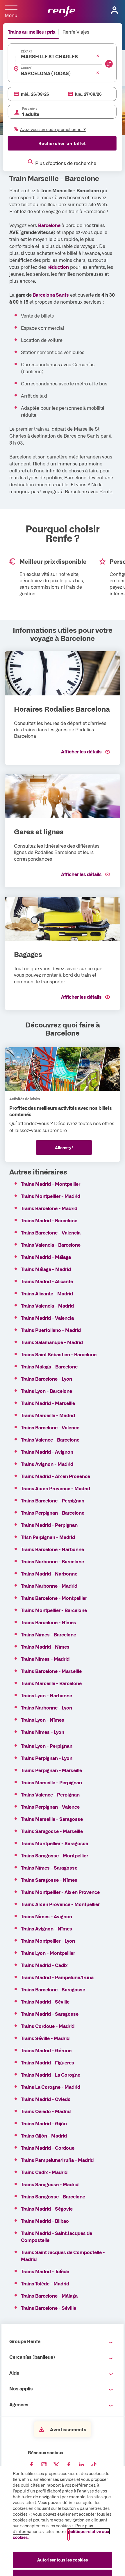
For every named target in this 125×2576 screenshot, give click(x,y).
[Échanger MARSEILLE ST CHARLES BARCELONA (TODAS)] (109, 64)
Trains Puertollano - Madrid (51, 1330)
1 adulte (31, 114)
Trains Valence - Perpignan (50, 1794)
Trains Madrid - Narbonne (49, 1573)
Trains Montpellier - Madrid (51, 1196)
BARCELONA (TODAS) (46, 73)
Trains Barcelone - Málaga (49, 2296)
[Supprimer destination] (98, 72)
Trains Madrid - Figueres (48, 2062)
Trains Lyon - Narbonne (47, 1695)
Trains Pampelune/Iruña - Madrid (57, 2160)
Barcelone (49, 225)
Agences (19, 2404)
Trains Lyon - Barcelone (47, 1391)
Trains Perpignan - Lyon (47, 1758)
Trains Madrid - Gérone (46, 2050)
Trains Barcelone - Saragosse (53, 1989)
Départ (27, 51)
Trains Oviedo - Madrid (46, 2111)
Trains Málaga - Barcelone (49, 1366)
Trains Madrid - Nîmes (45, 1647)
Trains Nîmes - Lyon (43, 1732)
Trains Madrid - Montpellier (51, 1184)
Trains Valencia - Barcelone (51, 1245)
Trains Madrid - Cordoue (48, 2148)
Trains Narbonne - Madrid (49, 1586)
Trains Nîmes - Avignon (47, 1916)
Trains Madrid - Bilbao (45, 2221)
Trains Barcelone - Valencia (51, 1232)
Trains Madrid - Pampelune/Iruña (57, 1977)
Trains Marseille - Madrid (48, 1415)
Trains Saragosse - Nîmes (49, 1880)
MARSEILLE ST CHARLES (49, 56)
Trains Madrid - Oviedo (46, 2099)
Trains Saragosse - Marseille (52, 1831)
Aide (14, 2373)
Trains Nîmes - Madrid (45, 1659)
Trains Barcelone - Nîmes (49, 1622)
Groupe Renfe (25, 2341)
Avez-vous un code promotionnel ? (53, 129)
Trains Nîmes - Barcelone (49, 1634)
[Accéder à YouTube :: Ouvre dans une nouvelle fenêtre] (69, 2465)
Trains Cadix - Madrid (44, 2172)
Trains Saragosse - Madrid (50, 2184)
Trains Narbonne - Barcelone (52, 1561)
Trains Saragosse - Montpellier (55, 1855)
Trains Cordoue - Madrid (48, 2026)
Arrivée (27, 68)
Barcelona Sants (51, 295)
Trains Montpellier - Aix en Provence (60, 1892)
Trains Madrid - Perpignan (49, 1525)
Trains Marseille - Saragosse (52, 1819)
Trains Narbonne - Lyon (47, 1707)
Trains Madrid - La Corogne (51, 2075)
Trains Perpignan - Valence (50, 1807)
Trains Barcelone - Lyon (47, 1379)
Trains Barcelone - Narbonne (52, 1549)
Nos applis (21, 2388)
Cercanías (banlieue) (32, 2357)
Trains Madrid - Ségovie (47, 2209)
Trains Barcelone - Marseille (51, 1671)
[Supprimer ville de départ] (98, 56)
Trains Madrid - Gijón (44, 2123)
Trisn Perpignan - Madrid (48, 1537)
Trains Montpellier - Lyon (48, 1941)
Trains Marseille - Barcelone (51, 1683)
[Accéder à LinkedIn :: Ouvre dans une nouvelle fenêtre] (81, 2465)
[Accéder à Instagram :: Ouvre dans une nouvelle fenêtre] (44, 2465)
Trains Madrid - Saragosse (50, 2014)
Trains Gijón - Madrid (44, 2136)
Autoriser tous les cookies (63, 2560)
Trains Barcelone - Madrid (49, 1208)
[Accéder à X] (56, 2465)
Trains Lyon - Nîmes (43, 1720)
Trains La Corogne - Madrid (51, 2087)
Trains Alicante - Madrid (47, 1293)
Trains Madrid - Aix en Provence (56, 1476)
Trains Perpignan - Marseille (51, 1770)
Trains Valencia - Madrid (47, 1306)
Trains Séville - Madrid (45, 2038)
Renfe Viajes (76, 32)
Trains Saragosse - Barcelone (53, 2196)
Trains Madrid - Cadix (44, 1965)
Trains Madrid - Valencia (47, 1318)
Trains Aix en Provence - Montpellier (60, 1904)
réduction (58, 267)
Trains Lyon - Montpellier (48, 1953)
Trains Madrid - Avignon (47, 1452)
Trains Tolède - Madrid (45, 2283)
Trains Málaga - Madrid (46, 1269)
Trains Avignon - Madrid (47, 1464)
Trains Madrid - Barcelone (49, 1220)
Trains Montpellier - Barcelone (54, 1610)
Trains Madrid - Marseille (48, 1403)
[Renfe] (61, 12)
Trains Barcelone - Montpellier (54, 1598)
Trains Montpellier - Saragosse (55, 1843)
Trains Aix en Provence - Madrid (56, 1488)
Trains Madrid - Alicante (47, 1281)
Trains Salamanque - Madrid (52, 1342)
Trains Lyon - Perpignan (47, 1746)
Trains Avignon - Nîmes (47, 1928)
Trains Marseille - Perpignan (51, 1782)
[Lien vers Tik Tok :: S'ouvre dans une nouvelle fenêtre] (94, 2465)
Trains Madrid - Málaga (46, 1257)
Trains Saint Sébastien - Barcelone (59, 1354)
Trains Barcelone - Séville (49, 2308)
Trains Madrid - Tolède (45, 2271)
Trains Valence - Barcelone (50, 1440)
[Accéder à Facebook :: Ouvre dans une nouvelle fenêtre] (31, 2465)
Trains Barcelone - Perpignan (53, 1500)
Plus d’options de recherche (66, 163)
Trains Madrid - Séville (45, 2002)
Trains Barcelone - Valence (50, 1427)
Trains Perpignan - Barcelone (53, 1513)
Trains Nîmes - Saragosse (49, 1868)
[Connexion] (115, 10)
